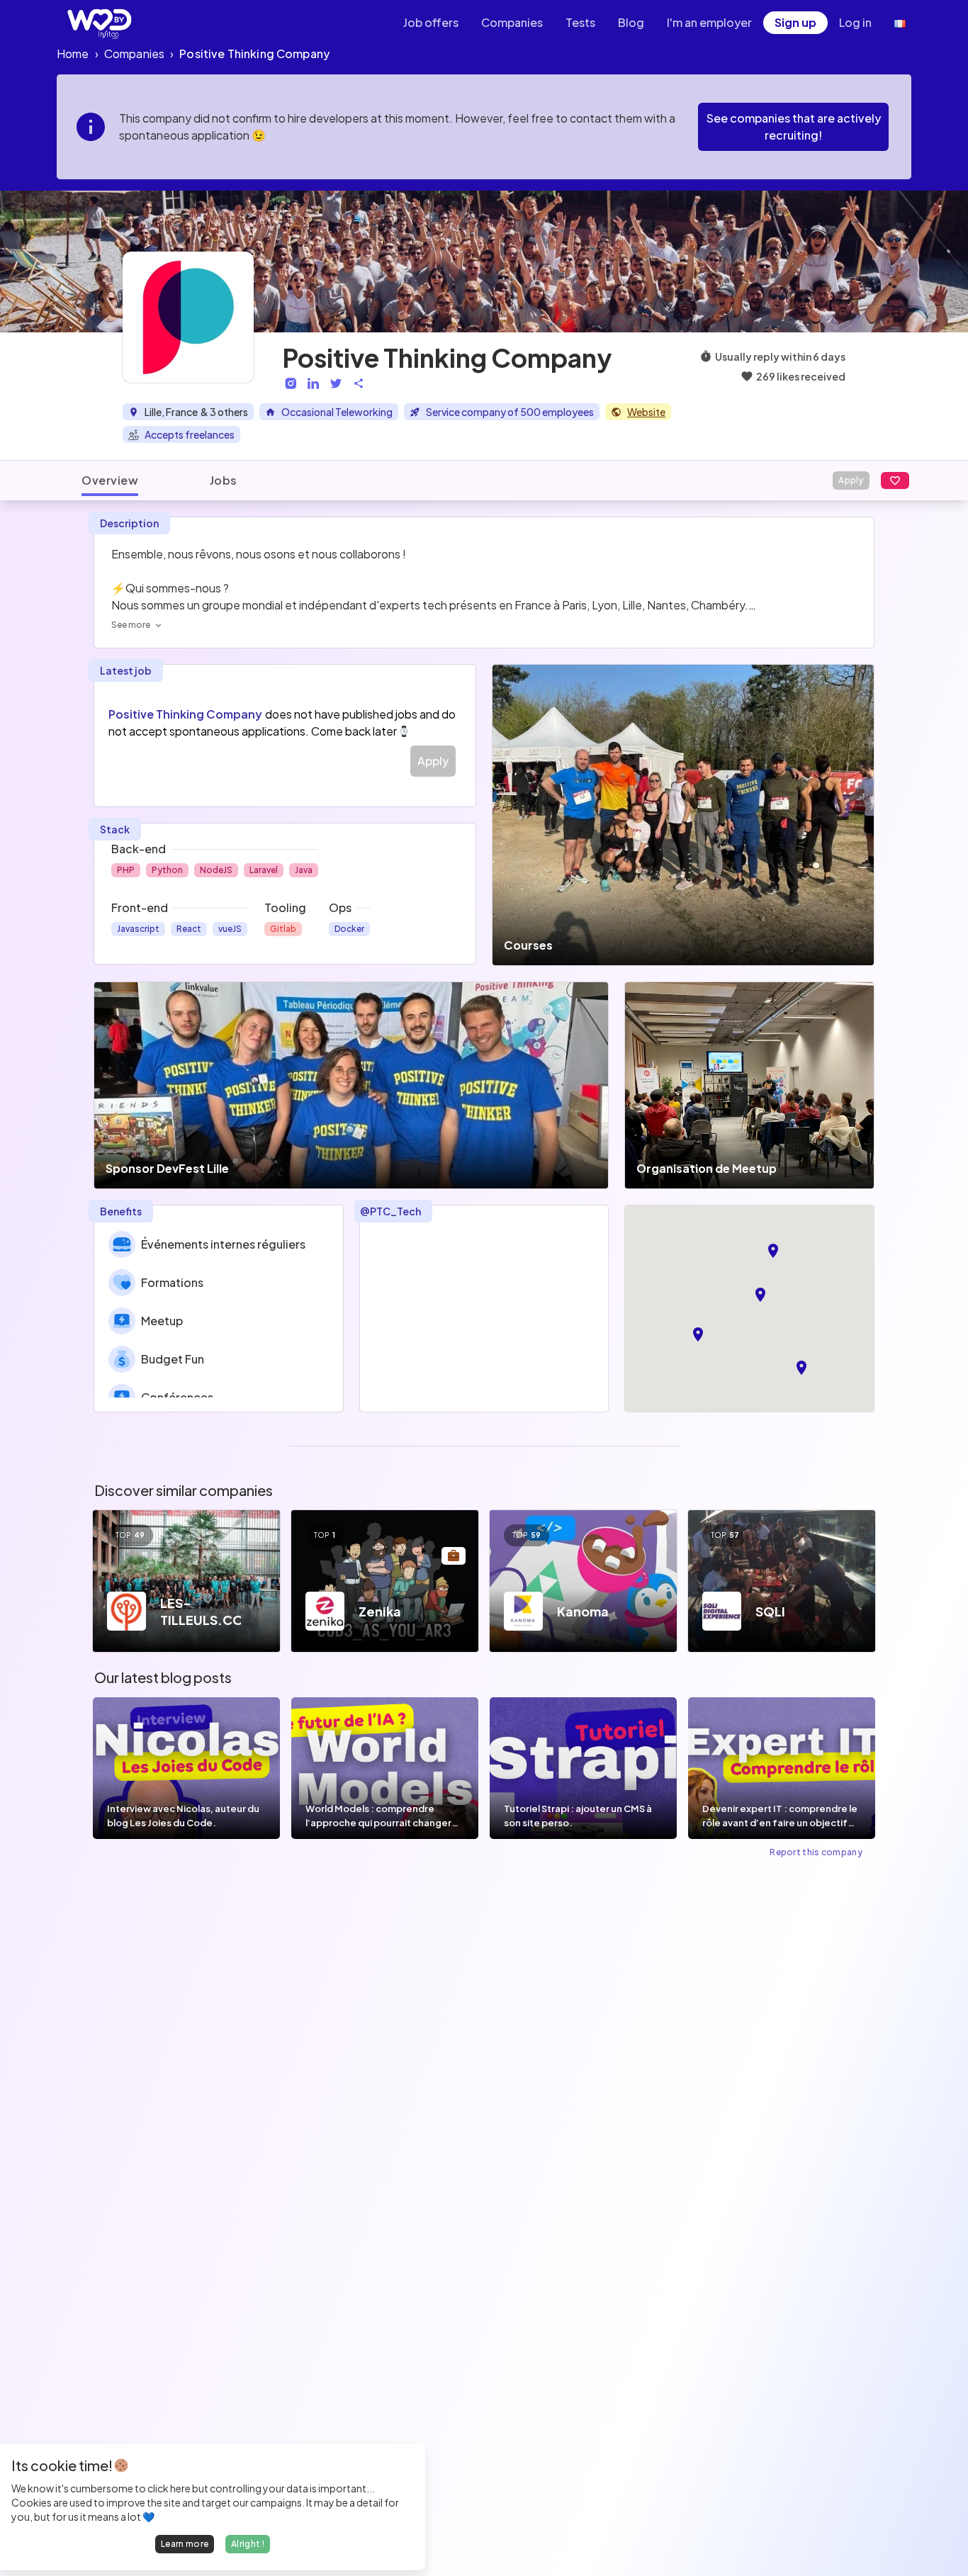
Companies (512, 22)
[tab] (110, 480)
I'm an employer (709, 22)
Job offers (431, 22)
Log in (855, 22)
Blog (631, 22)
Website (646, 412)
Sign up (795, 22)
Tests (580, 22)
